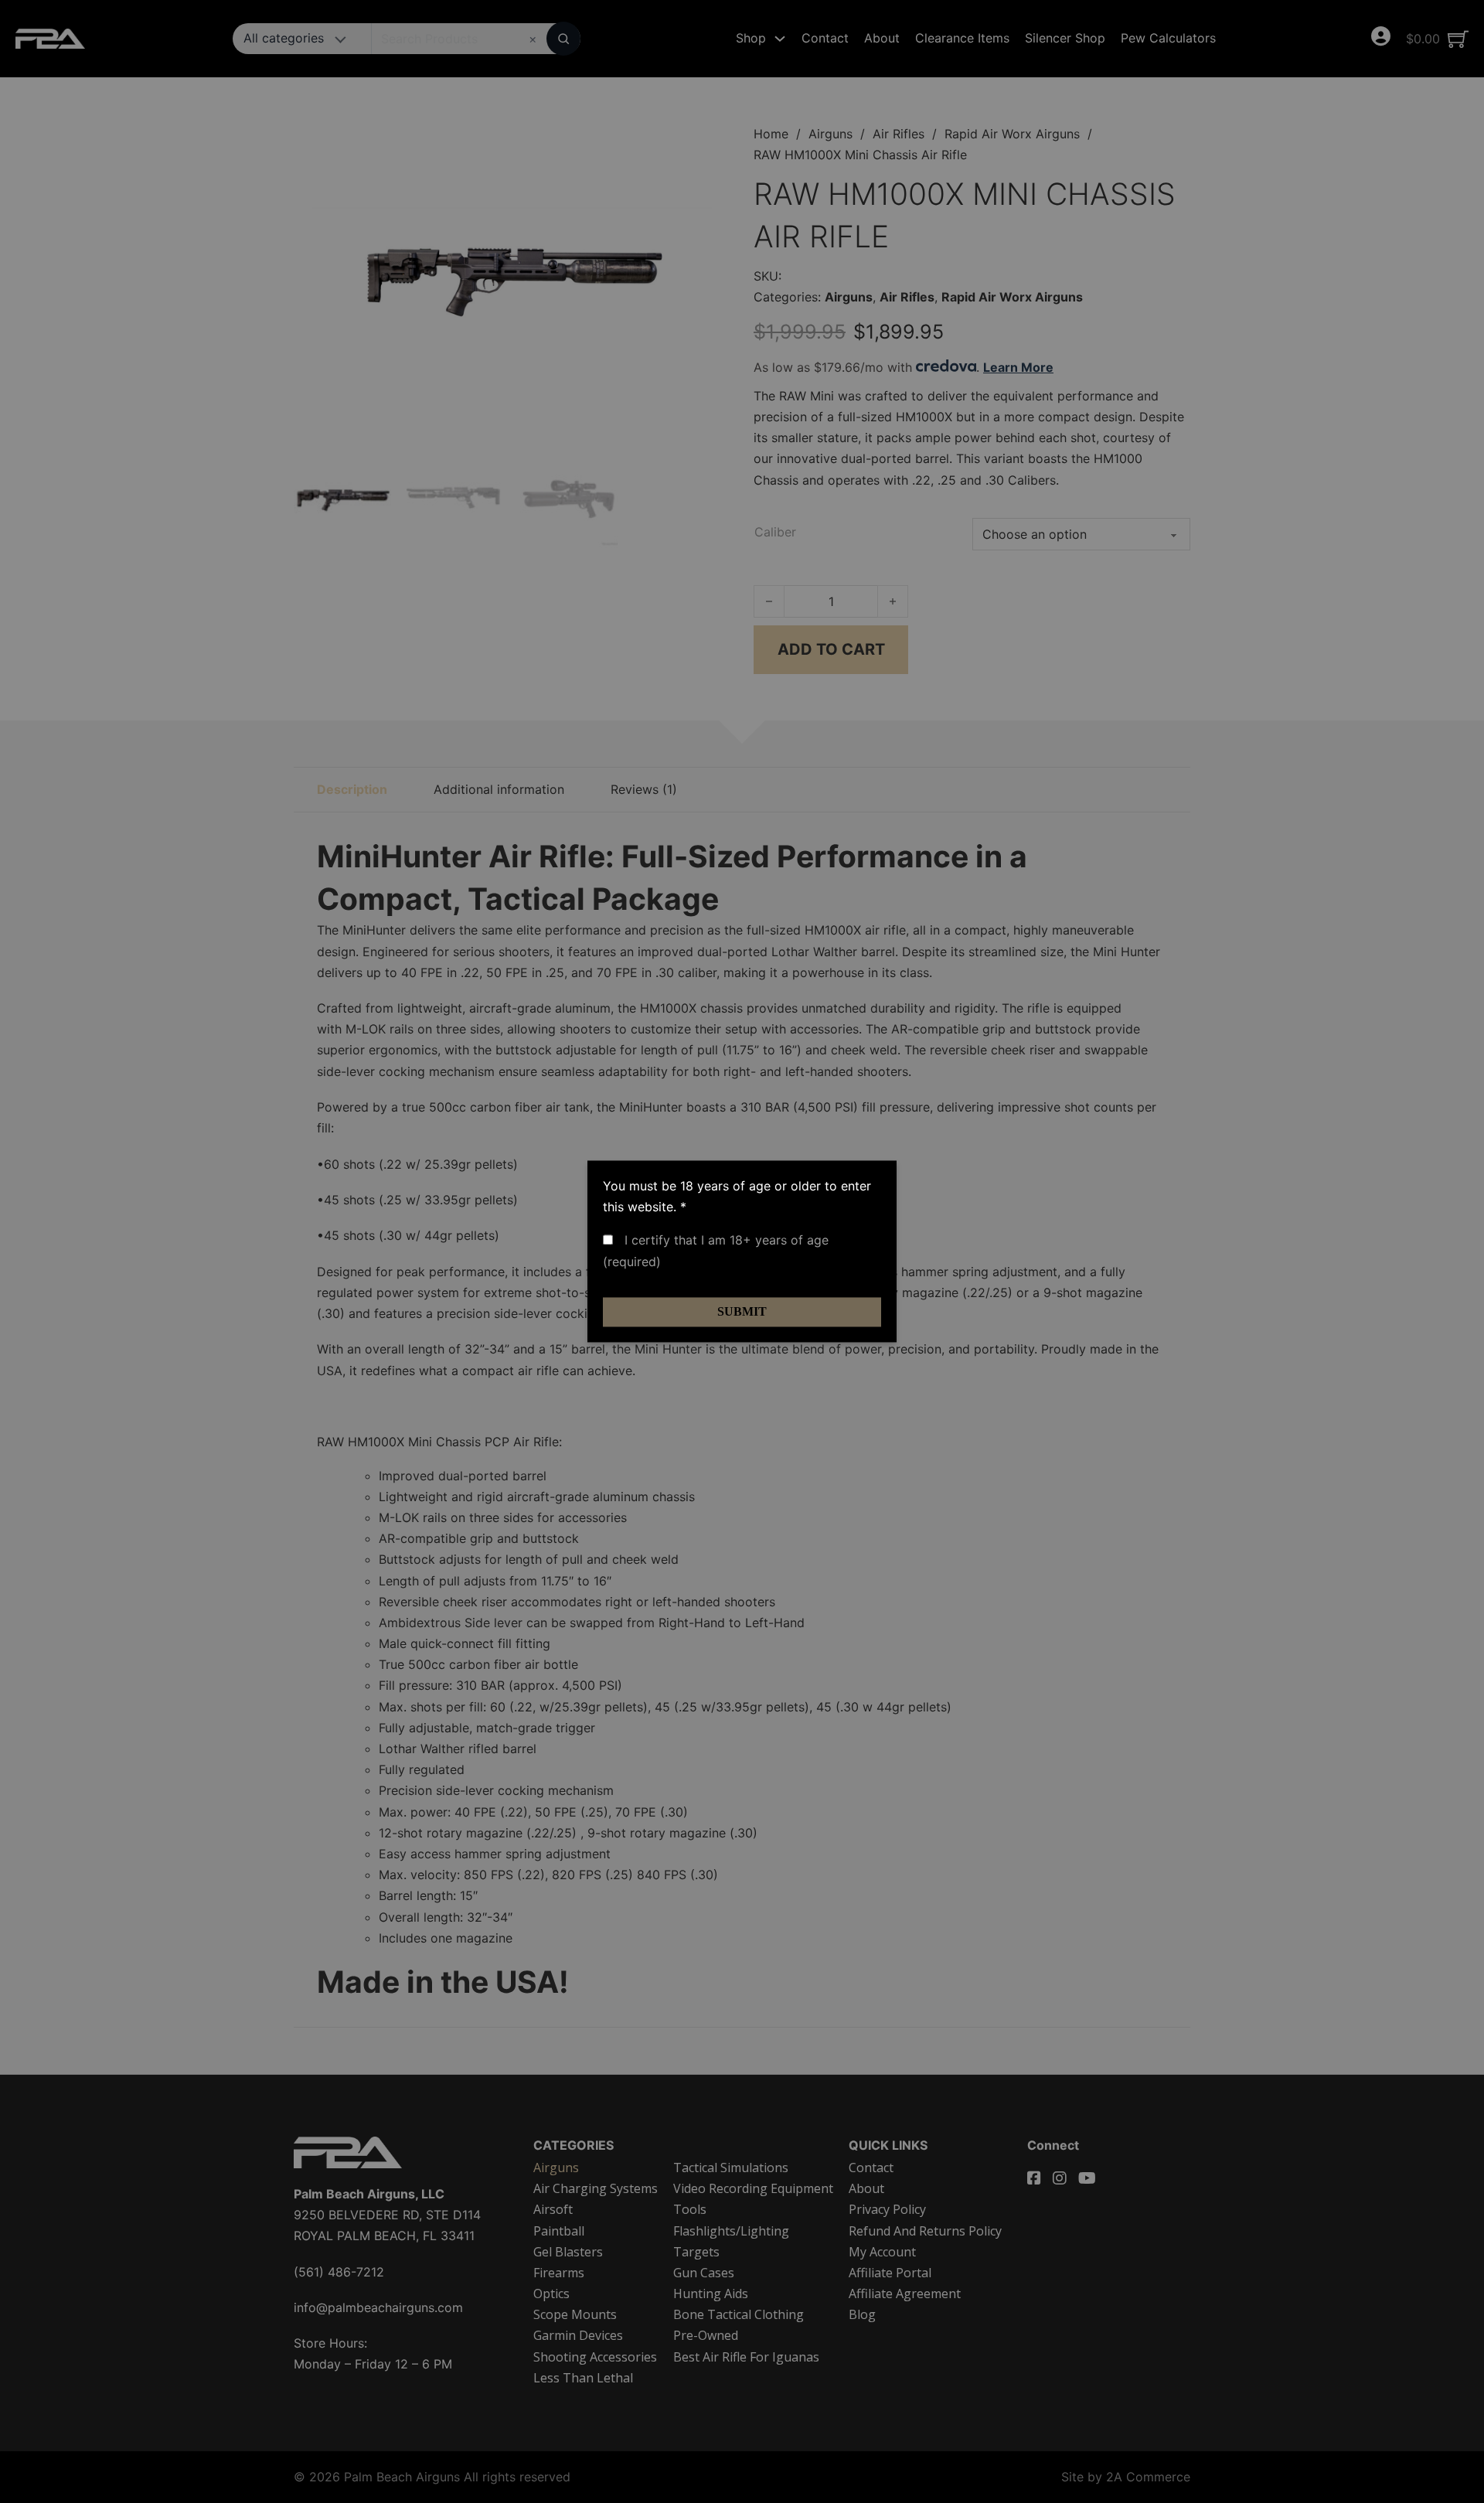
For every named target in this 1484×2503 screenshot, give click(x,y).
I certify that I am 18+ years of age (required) (716, 1251)
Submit (742, 1311)
